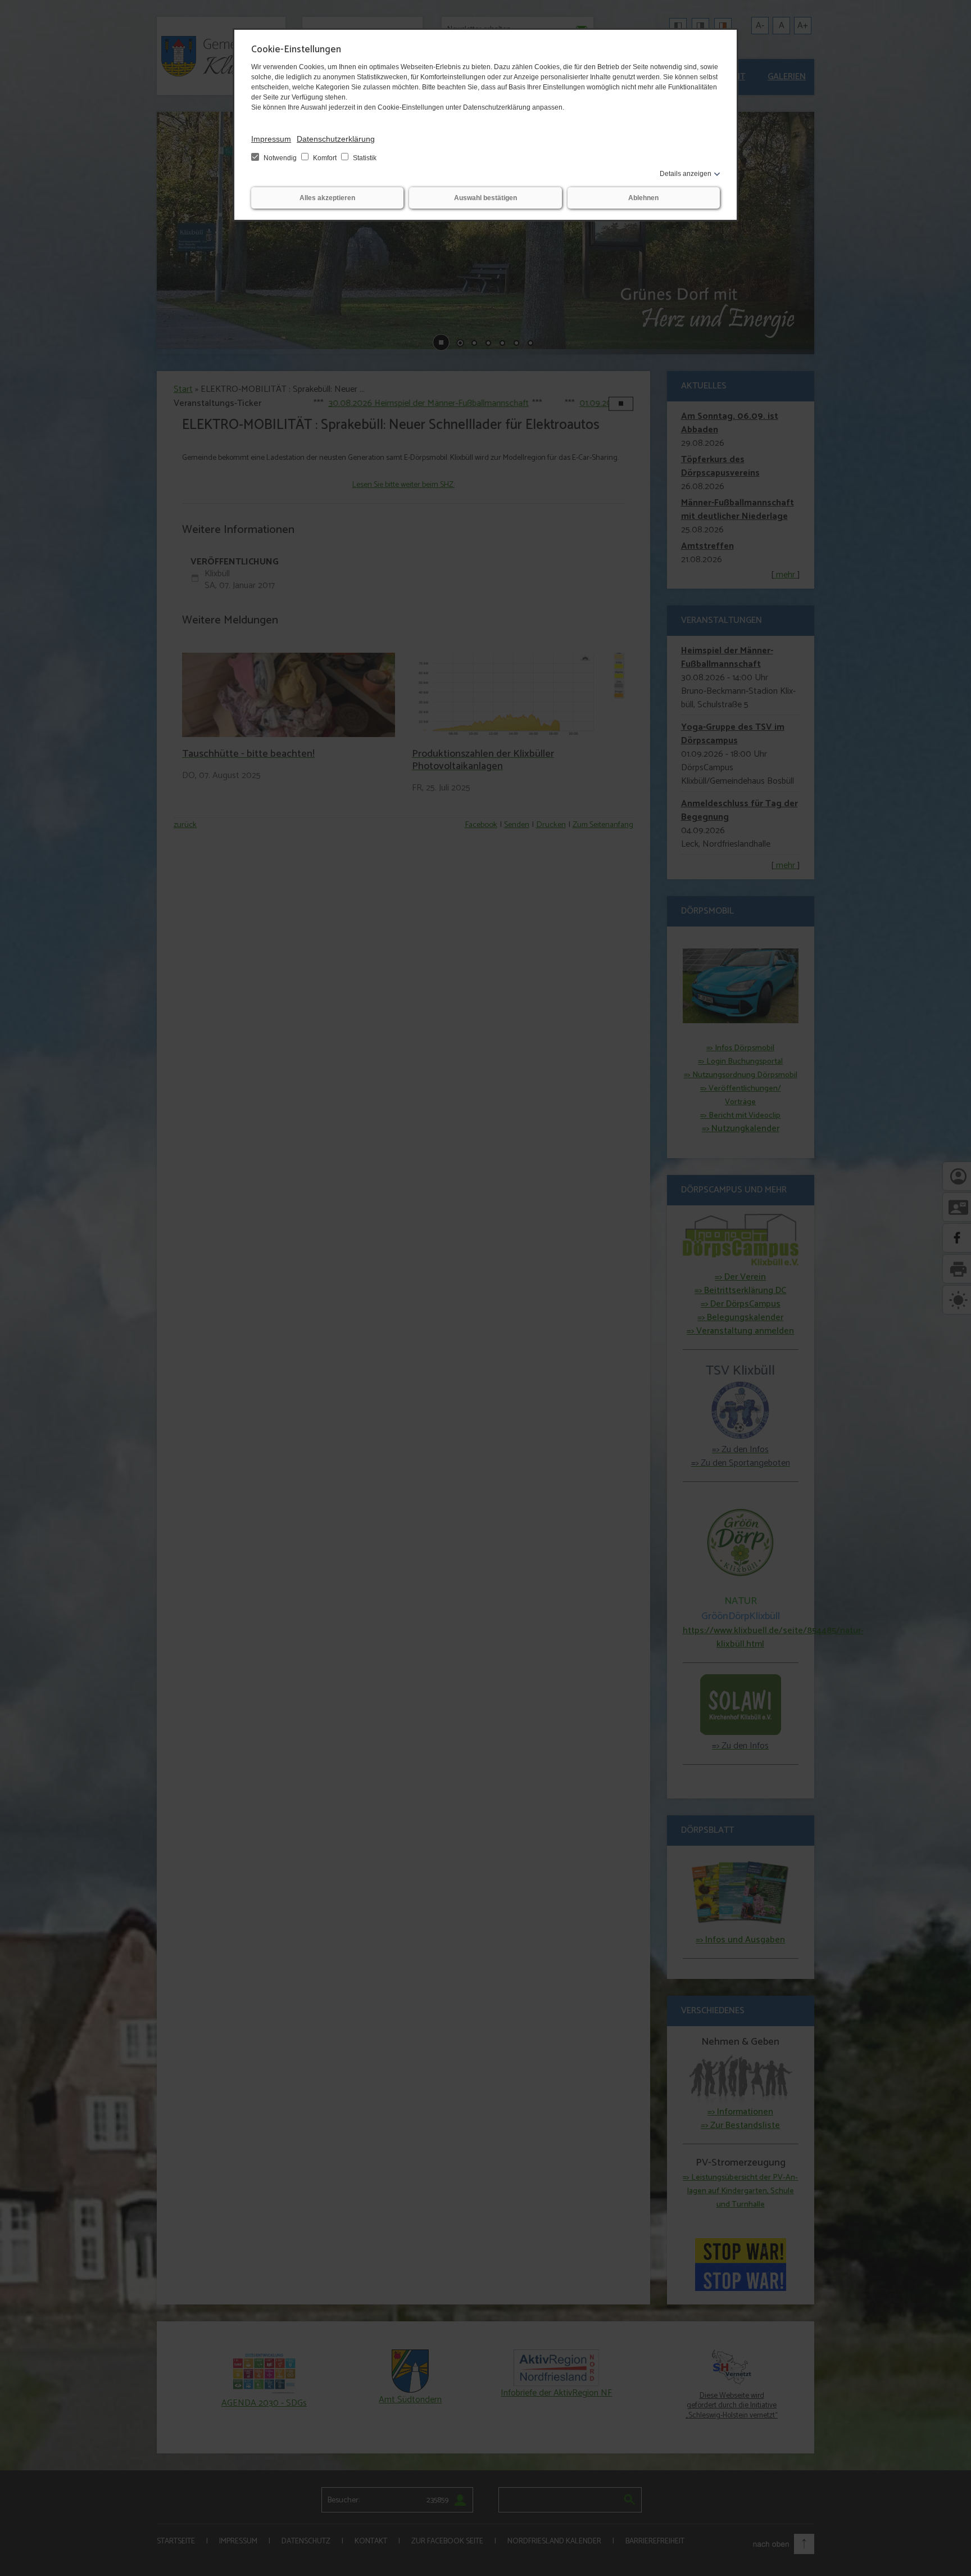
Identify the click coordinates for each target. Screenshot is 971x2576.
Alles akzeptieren (327, 198)
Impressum (271, 139)
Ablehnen (643, 198)
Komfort (325, 158)
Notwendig (280, 158)
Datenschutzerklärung (336, 139)
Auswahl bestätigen (485, 198)
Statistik (364, 158)
